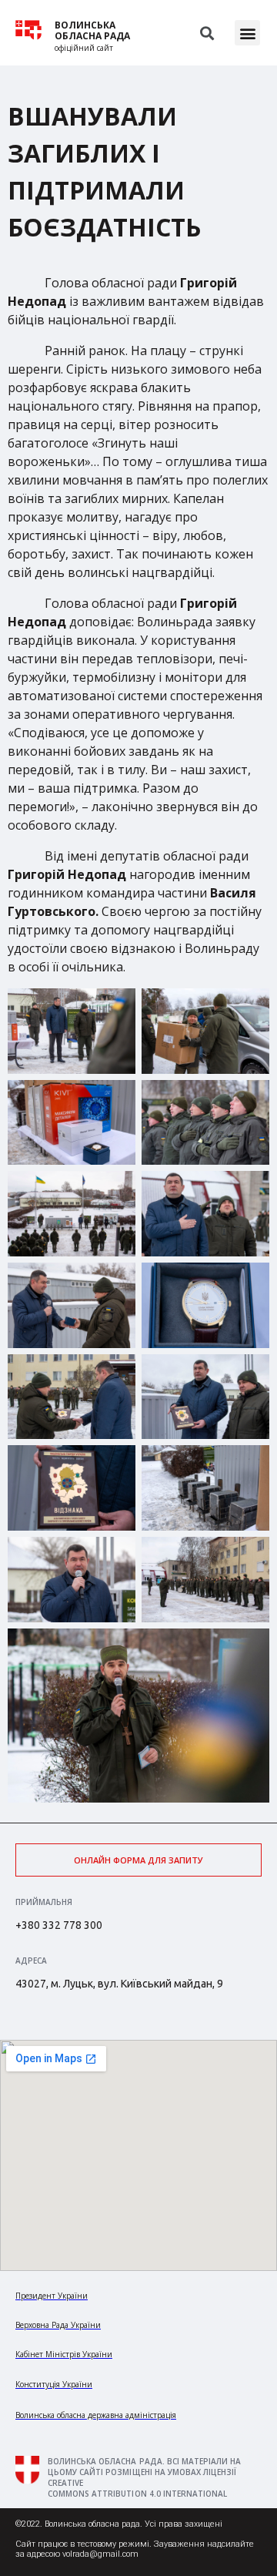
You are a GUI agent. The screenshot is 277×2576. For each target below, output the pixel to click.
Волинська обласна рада (92, 31)
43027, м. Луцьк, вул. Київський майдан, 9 (119, 1984)
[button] (247, 33)
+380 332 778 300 (59, 1925)
